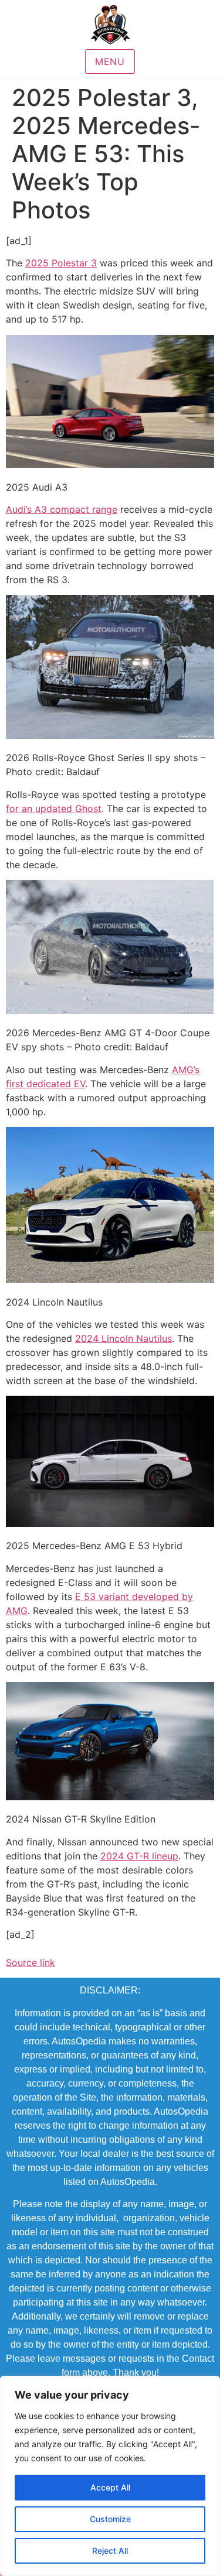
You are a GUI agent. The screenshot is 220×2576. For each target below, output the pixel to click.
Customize (110, 2519)
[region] (110, 2476)
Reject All (110, 2551)
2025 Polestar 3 (61, 263)
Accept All (110, 2487)
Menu (110, 61)
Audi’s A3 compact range (62, 509)
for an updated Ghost (54, 809)
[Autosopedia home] (110, 25)
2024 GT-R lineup (139, 1856)
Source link (31, 1962)
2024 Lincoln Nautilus (123, 1338)
